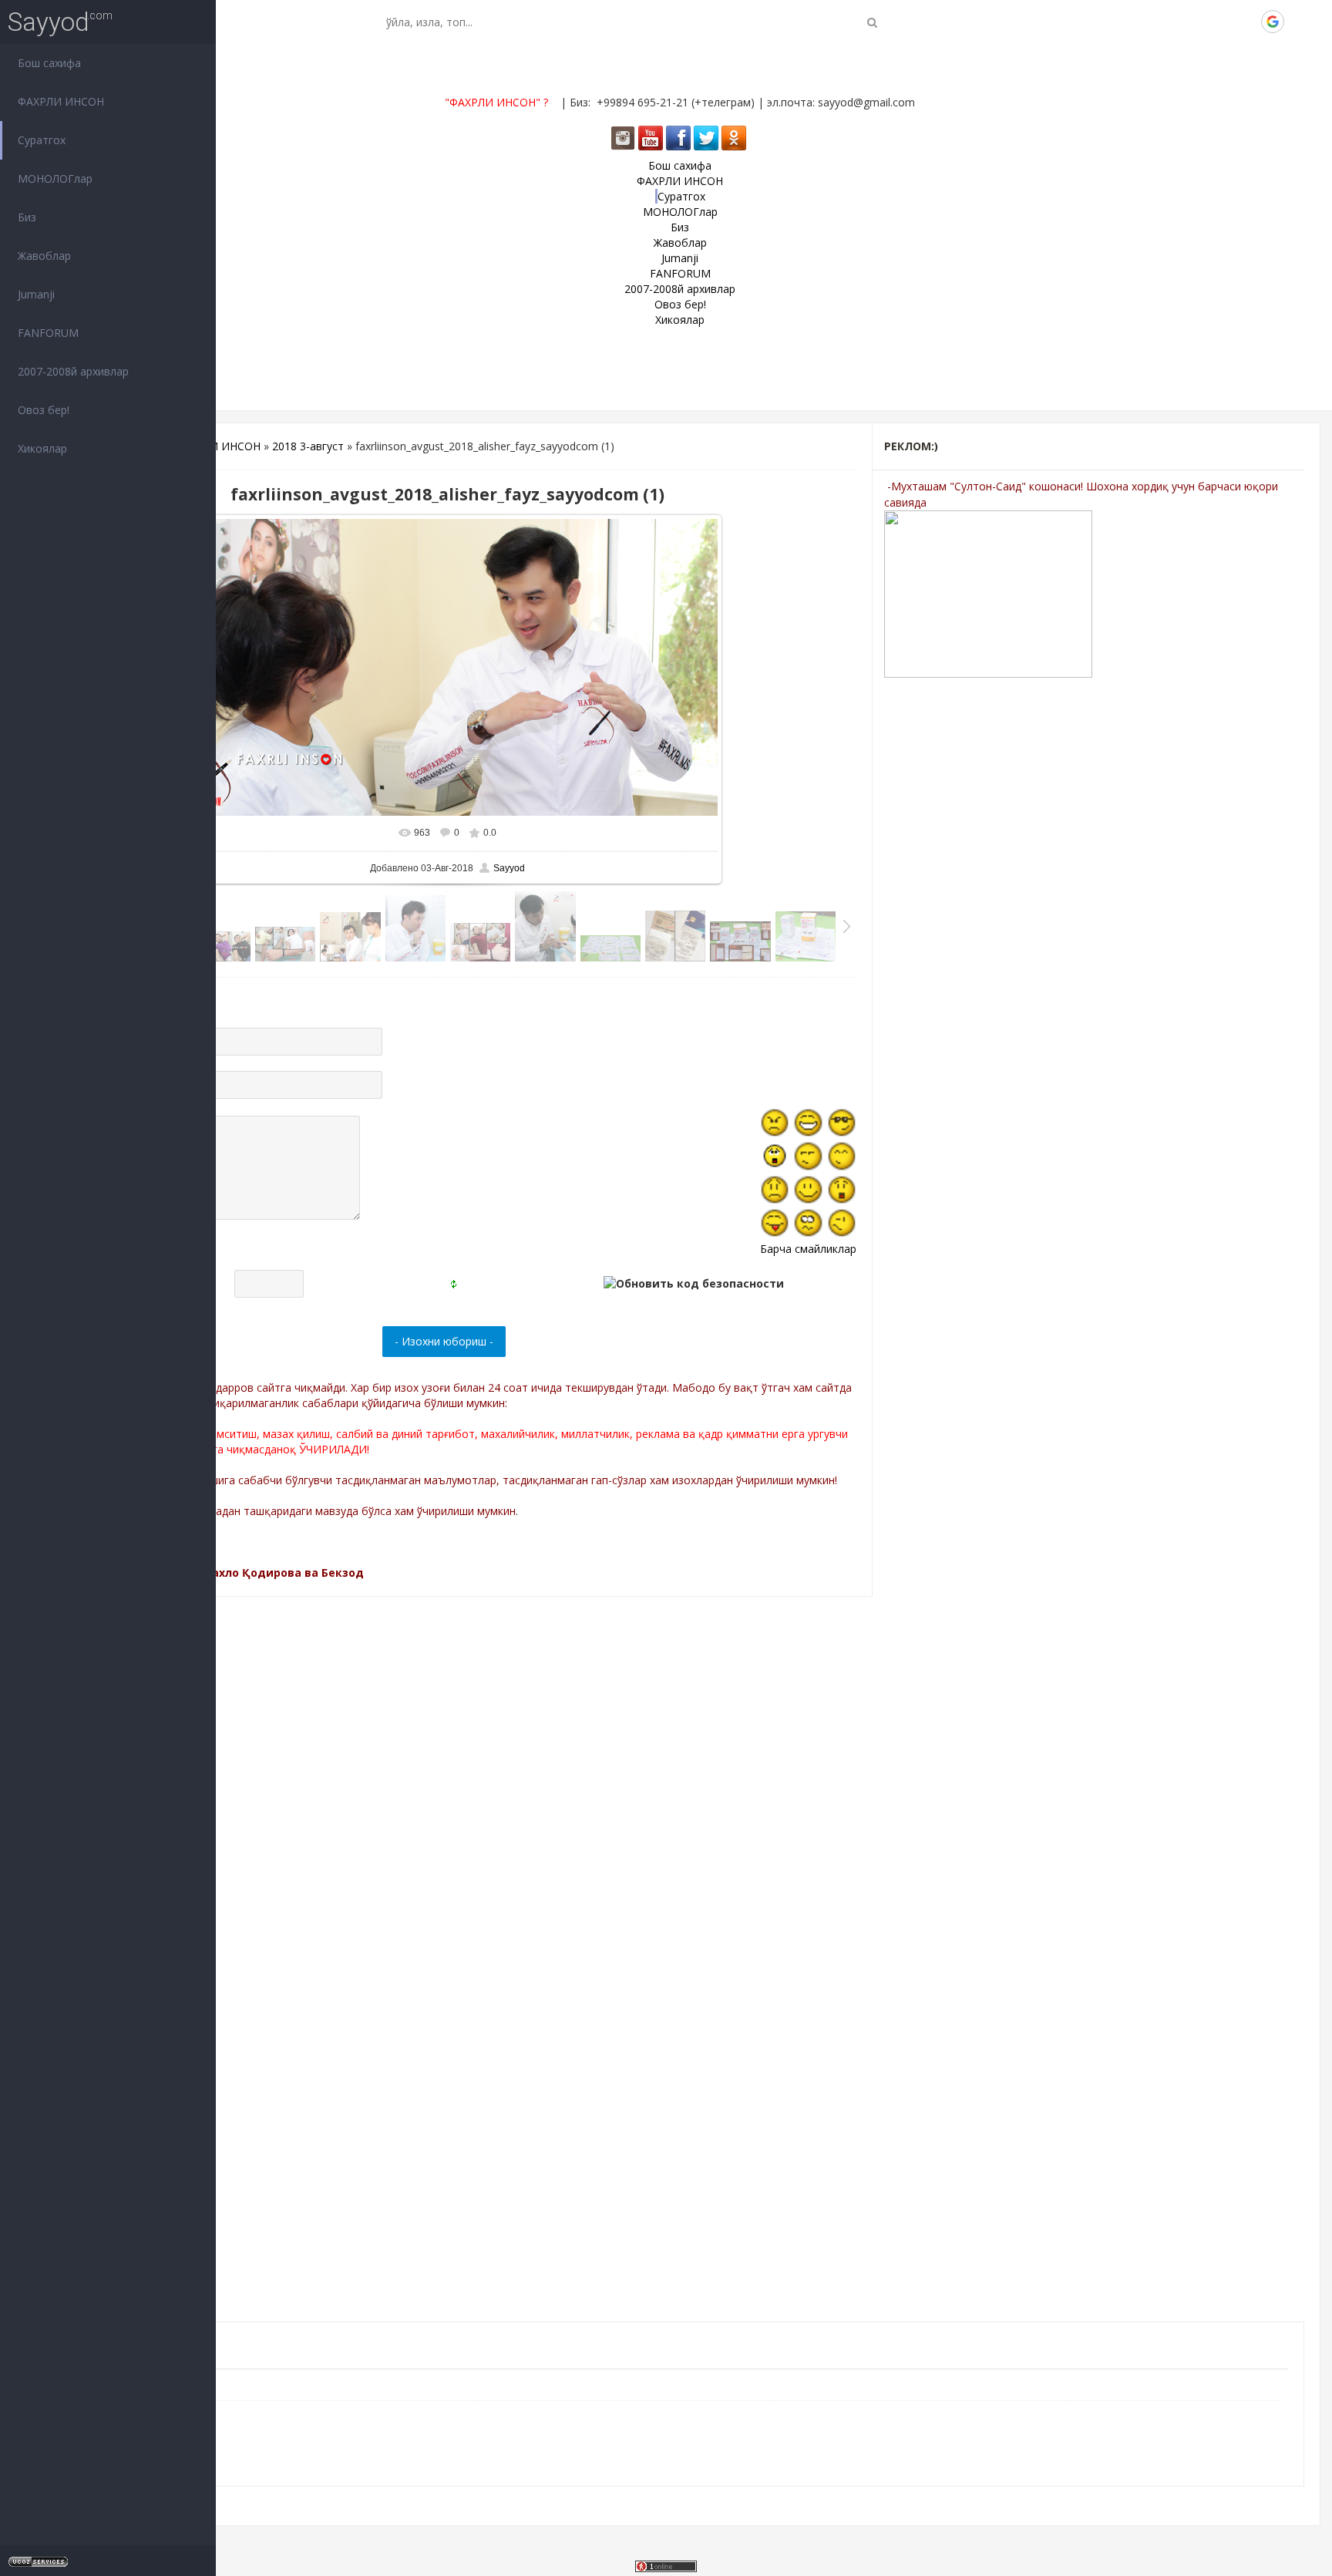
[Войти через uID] (1168, 22)
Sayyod (49, 22)
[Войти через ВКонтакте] (1194, 22)
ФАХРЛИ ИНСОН (217, 446)
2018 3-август (308, 446)
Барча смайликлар (808, 1249)
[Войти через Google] (1273, 22)
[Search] (872, 22)
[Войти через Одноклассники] (1299, 22)
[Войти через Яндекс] (1246, 22)
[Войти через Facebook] (1220, 22)
